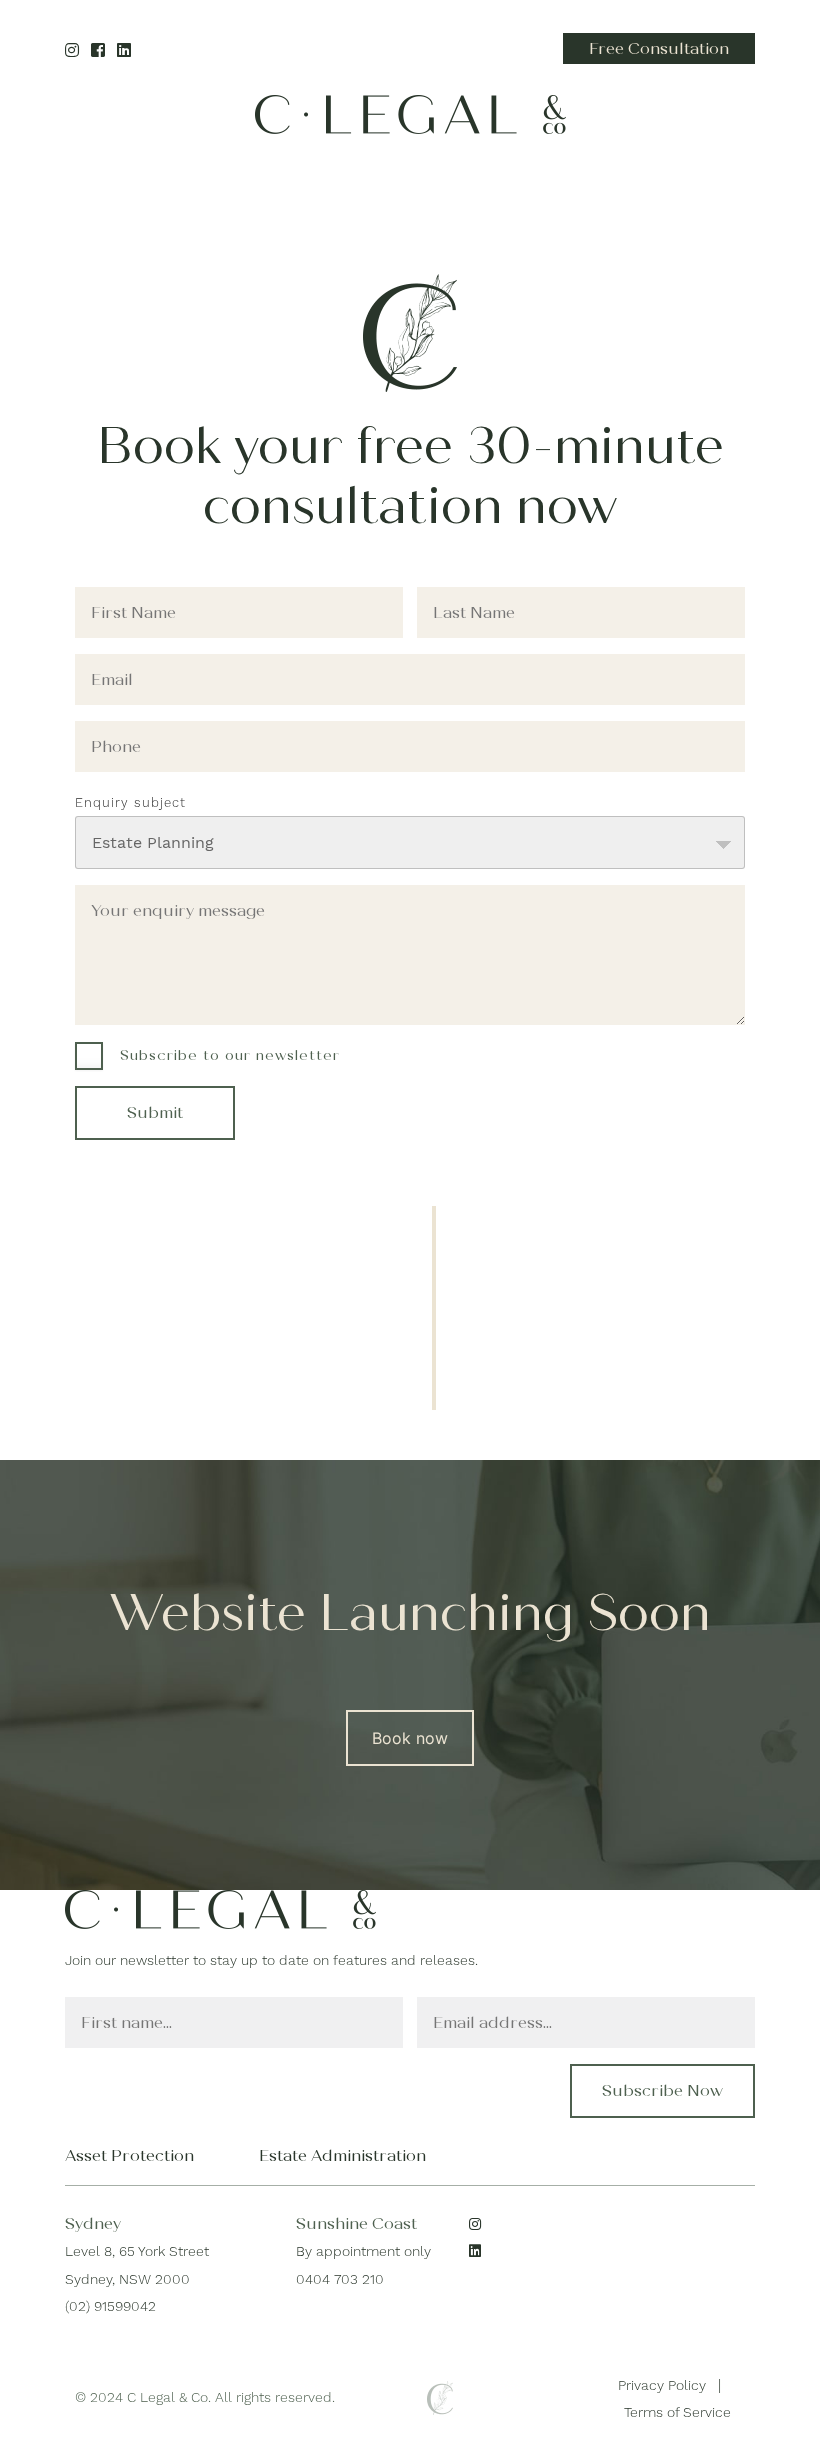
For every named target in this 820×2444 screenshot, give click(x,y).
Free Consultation (659, 48)
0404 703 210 (340, 2279)
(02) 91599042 (110, 2306)
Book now (410, 1738)
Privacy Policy (662, 2385)
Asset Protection (129, 2155)
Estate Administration (342, 2155)
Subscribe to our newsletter (230, 1055)
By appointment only (363, 2251)
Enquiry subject (130, 802)
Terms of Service (677, 2412)
